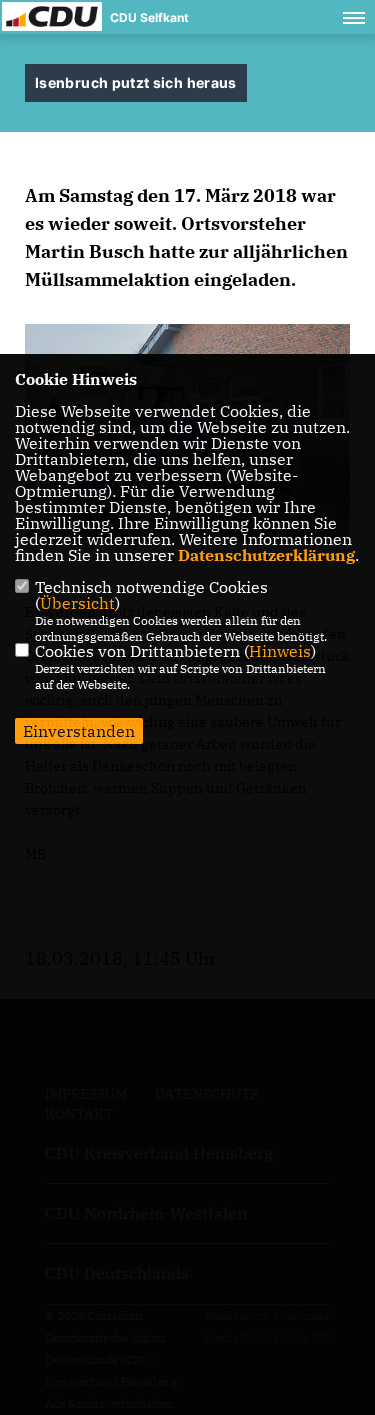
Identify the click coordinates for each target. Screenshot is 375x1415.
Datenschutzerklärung (266, 555)
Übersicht (77, 603)
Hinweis (280, 651)
